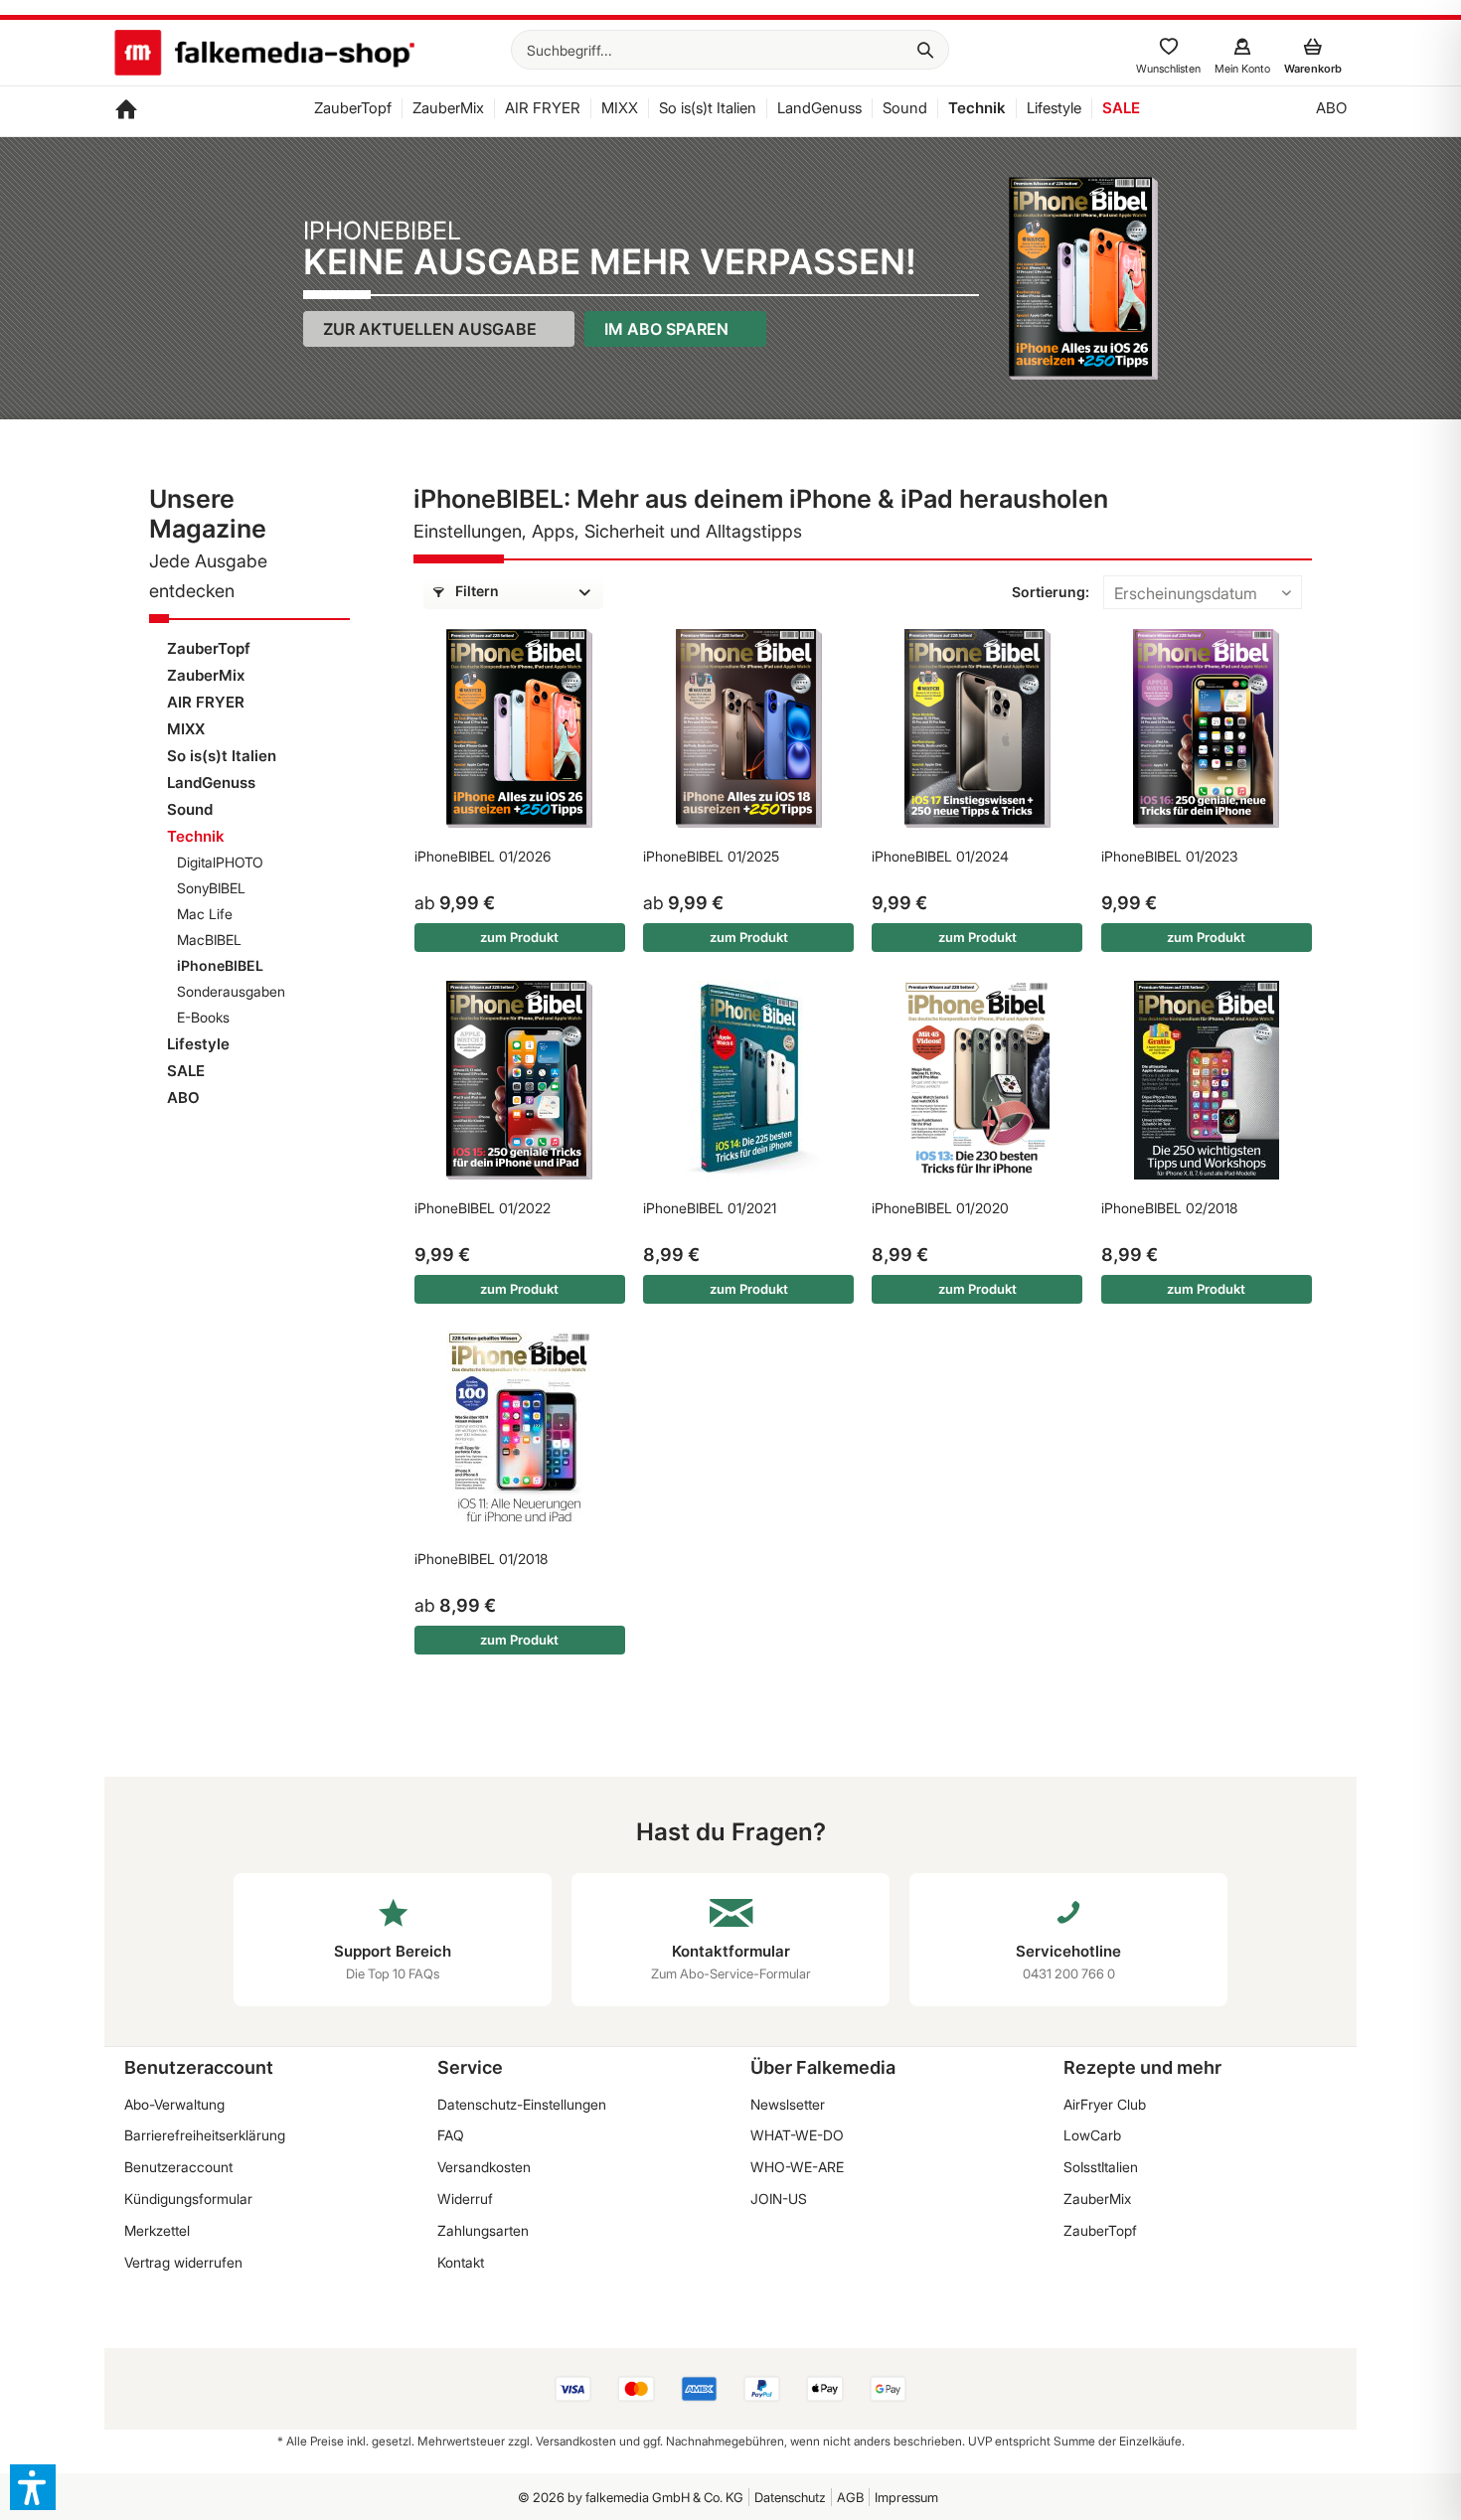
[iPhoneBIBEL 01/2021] (748, 1080)
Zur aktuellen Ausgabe (430, 329)
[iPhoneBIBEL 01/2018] (520, 1431)
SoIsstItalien (1101, 2167)
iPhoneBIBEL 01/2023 (1170, 856)
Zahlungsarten (483, 2230)
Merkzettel (157, 2230)
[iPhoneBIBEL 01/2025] (748, 728)
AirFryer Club (1105, 2104)
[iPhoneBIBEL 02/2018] (1207, 1080)
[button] (33, 2487)
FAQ (451, 2135)
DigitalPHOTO (220, 862)
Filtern (476, 591)
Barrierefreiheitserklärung (205, 2135)
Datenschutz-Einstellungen (522, 2104)
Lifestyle (198, 1044)
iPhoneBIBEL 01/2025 (711, 856)
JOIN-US (779, 2199)
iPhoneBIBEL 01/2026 (483, 856)
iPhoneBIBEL (220, 965)
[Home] (126, 111)
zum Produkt (519, 937)
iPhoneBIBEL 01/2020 (940, 1208)
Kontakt (461, 2262)
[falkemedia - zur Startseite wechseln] (264, 55)
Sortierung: (1051, 592)
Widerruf (465, 2199)
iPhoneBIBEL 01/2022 (483, 1208)
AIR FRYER (206, 702)
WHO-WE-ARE (797, 2167)
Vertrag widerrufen (183, 2262)
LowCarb (1092, 2135)
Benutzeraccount (178, 2167)
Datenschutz (790, 2497)
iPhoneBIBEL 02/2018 (1169, 1208)
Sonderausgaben (231, 991)
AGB (850, 2497)
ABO (183, 1098)
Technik (196, 836)
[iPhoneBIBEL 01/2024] (977, 728)
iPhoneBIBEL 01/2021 (710, 1208)
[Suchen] (925, 50)
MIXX (186, 729)
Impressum (906, 2497)
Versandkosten (484, 2167)
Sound (190, 809)
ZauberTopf (209, 648)
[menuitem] (730, 50)
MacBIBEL (209, 940)
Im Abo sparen (666, 329)
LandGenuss (211, 783)
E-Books (203, 1017)
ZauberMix (206, 675)
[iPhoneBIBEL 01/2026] (520, 728)
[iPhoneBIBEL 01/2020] (977, 1080)
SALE (186, 1071)
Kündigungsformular (188, 2199)
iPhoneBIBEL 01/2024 (940, 856)
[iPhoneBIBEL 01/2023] (1207, 728)
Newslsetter (788, 2104)
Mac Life (205, 914)
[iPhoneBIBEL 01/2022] (520, 1080)
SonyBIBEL (211, 888)
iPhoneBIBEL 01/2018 (481, 1559)
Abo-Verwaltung (174, 2104)
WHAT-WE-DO (797, 2135)
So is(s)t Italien (222, 756)
